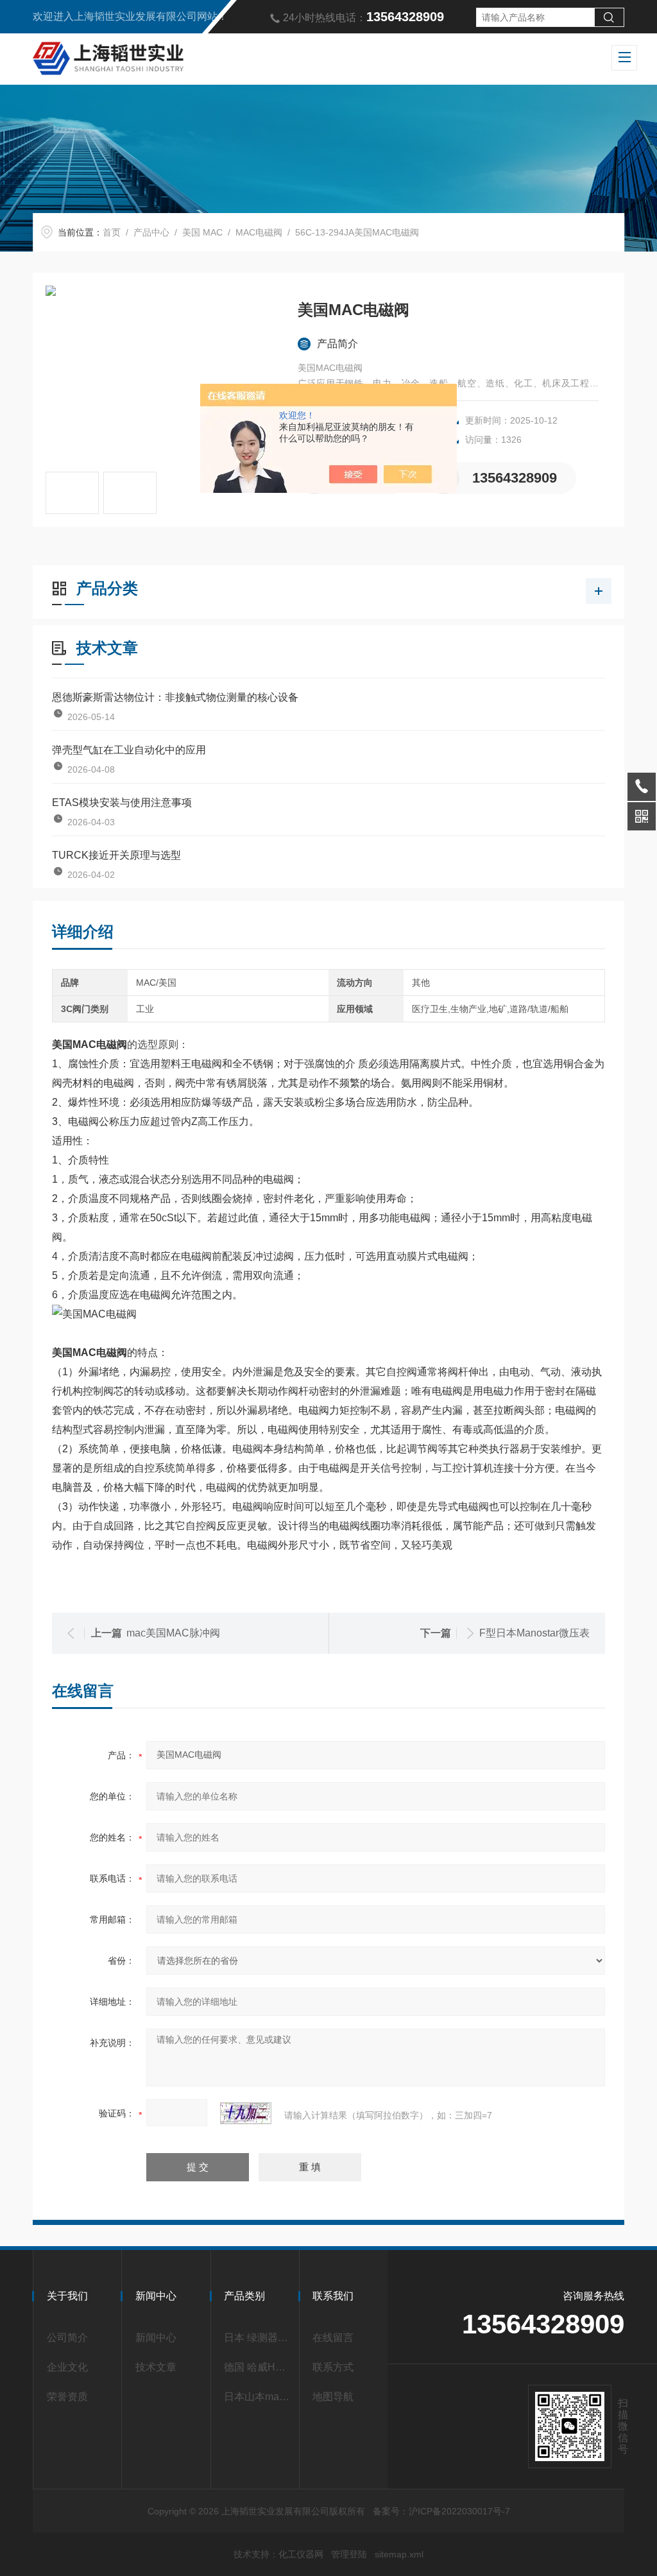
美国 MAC (202, 232)
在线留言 (333, 2338)
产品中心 (151, 232)
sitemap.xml (399, 2554)
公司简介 (67, 2338)
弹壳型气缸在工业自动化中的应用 (129, 750)
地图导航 (333, 2397)
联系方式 (333, 2367)
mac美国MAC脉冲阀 (173, 1633)
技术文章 (156, 2367)
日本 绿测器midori (258, 2338)
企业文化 (67, 2367)
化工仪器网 (301, 2554)
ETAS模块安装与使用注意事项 (122, 803)
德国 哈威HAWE (258, 2367)
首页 (112, 232)
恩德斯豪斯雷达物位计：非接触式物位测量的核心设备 (175, 697)
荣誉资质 (67, 2397)
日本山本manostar (258, 2397)
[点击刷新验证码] (246, 2113)
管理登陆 (349, 2554)
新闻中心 (156, 2338)
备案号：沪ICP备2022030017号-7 (441, 2511)
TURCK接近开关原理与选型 (116, 855)
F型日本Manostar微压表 (534, 1633)
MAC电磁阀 (259, 232)
